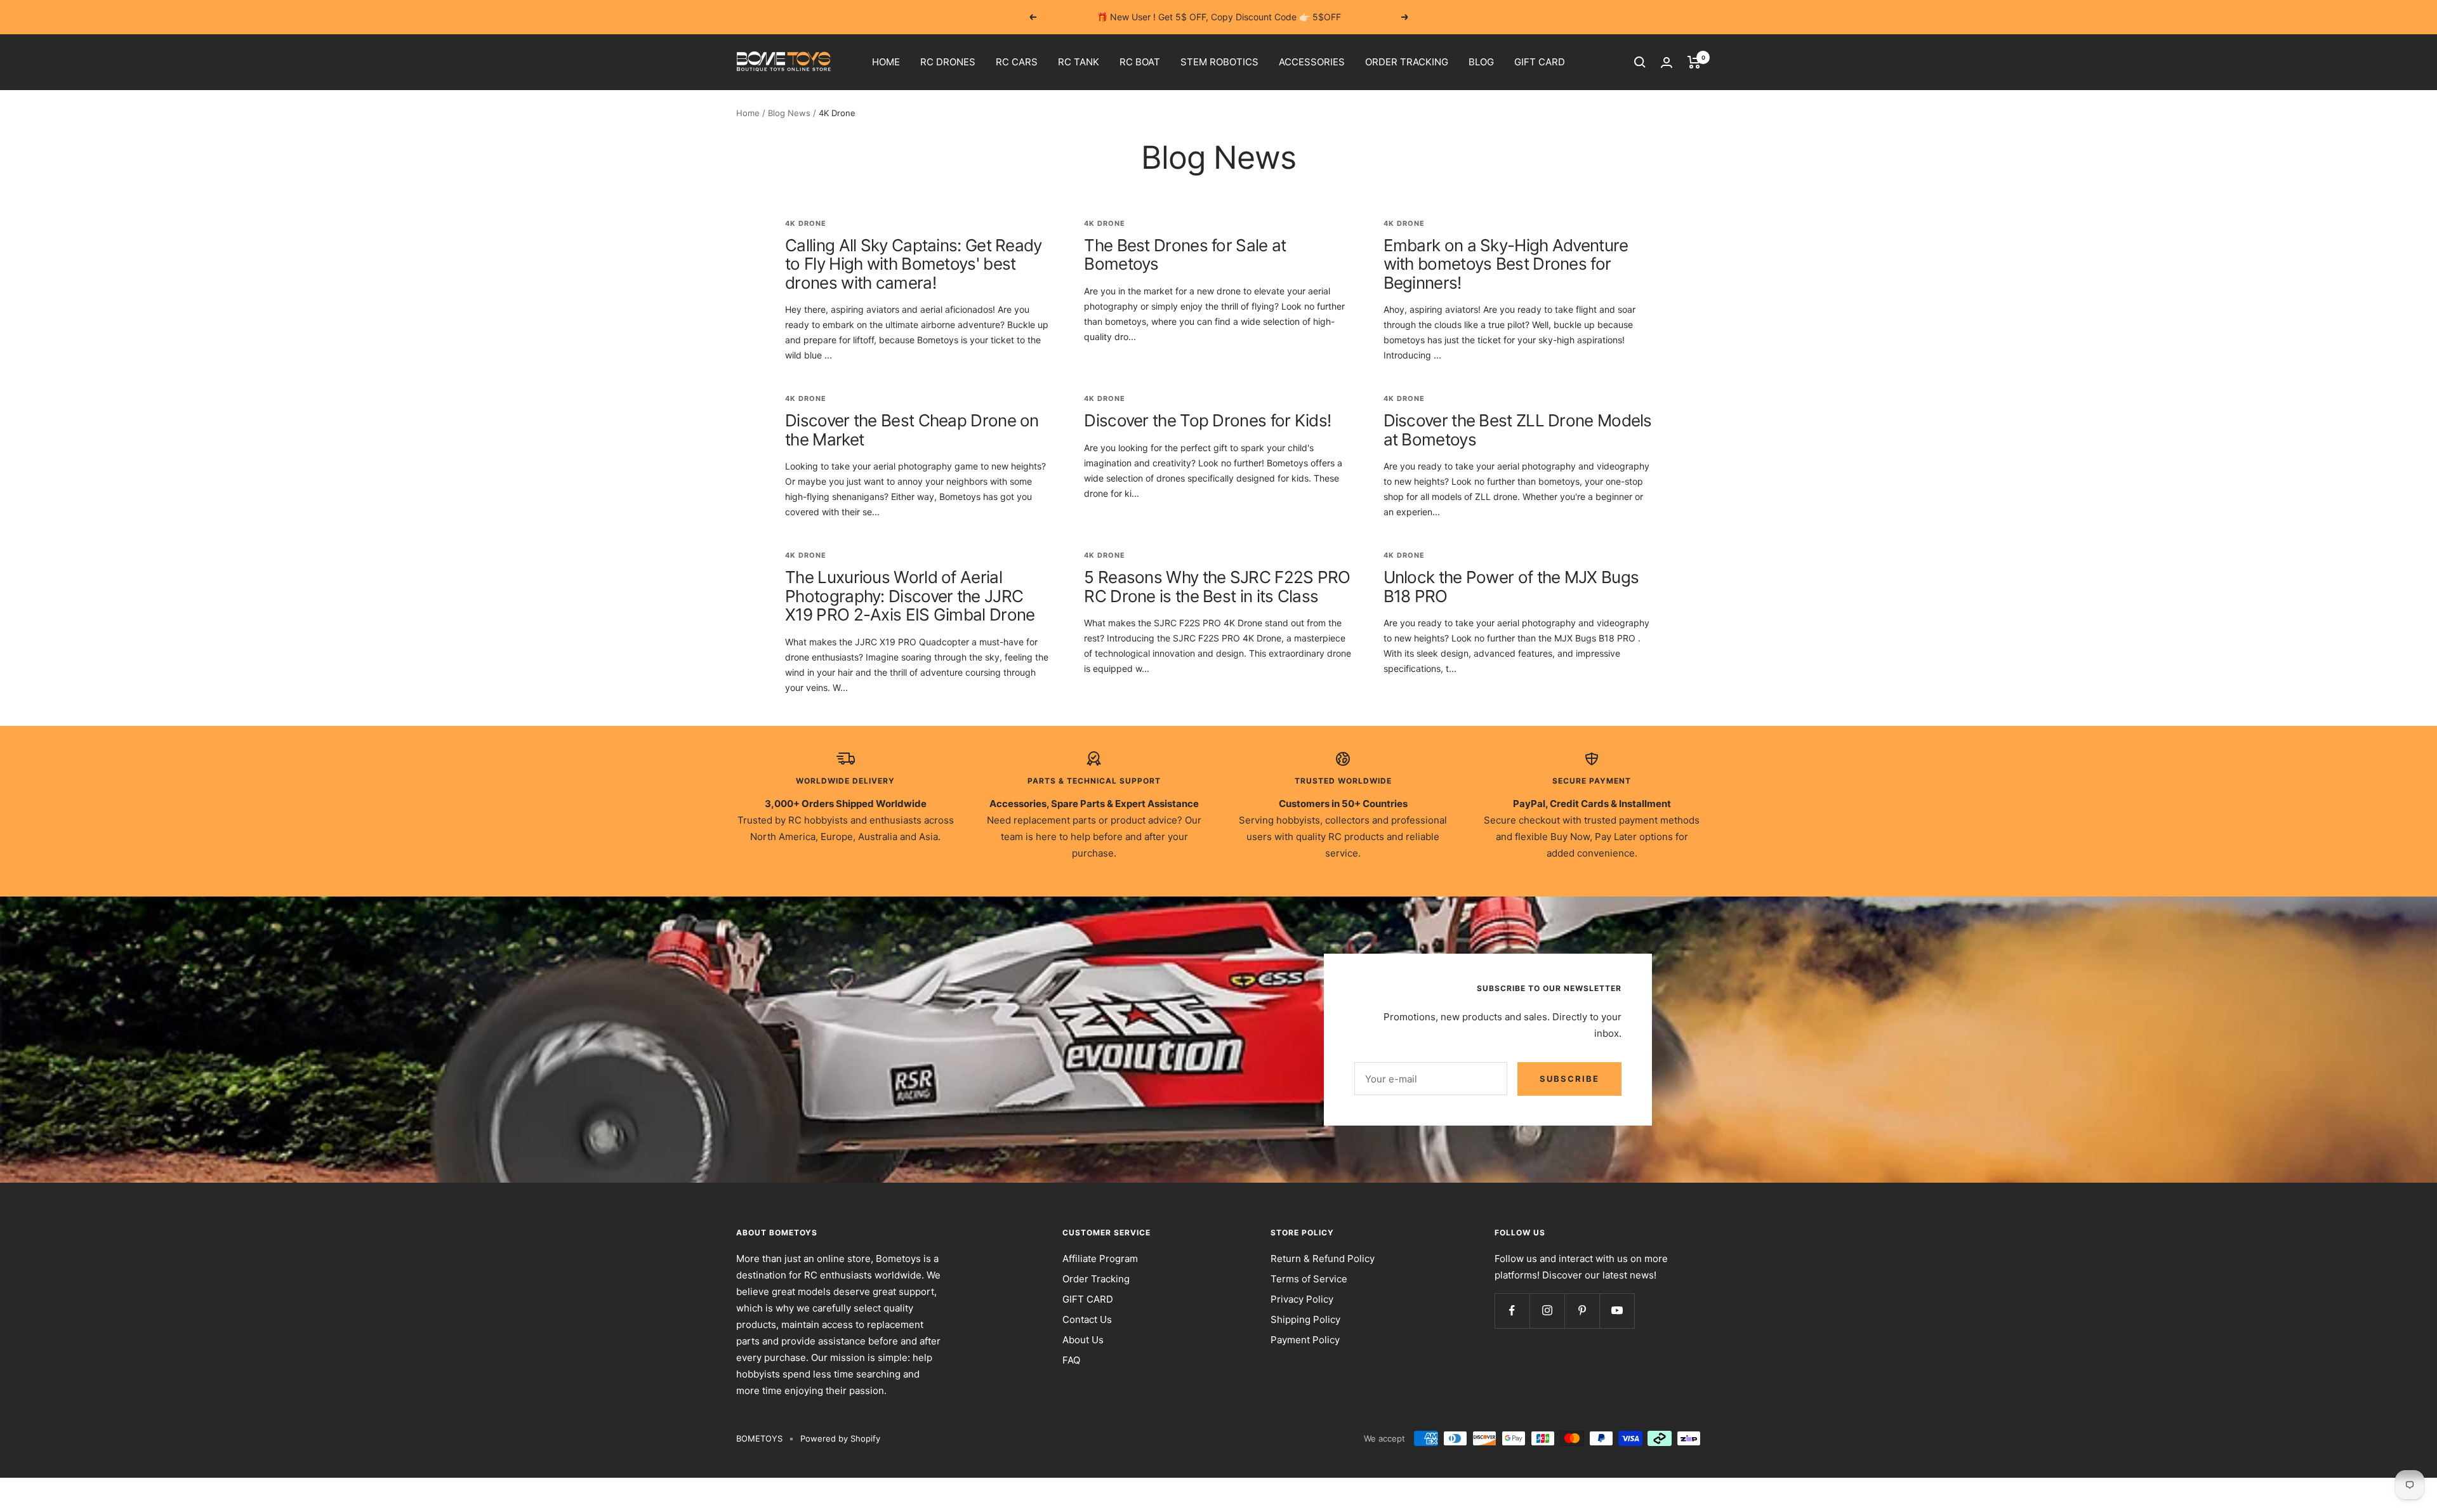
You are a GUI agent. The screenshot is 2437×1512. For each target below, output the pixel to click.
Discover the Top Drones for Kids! (1207, 420)
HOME (886, 62)
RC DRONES (948, 62)
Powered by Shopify (840, 1438)
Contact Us (1087, 1319)
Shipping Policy (1305, 1319)
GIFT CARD (1540, 62)
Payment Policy (1305, 1340)
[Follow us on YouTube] (1617, 1311)
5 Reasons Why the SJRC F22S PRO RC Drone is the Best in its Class (1217, 586)
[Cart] (1694, 62)
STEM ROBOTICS (1219, 62)
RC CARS (1017, 62)
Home (748, 113)
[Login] (1667, 62)
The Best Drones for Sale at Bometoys (1185, 254)
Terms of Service (1309, 1279)
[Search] (1640, 62)
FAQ (1071, 1360)
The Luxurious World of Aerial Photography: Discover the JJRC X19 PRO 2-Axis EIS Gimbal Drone (910, 596)
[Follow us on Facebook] (1512, 1311)
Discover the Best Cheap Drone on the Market (912, 430)
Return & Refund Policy (1323, 1259)
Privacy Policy (1302, 1299)
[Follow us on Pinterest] (1582, 1311)
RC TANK (1079, 62)
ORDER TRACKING (1407, 62)
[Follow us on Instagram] (1547, 1311)
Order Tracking (1096, 1279)
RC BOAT (1140, 62)
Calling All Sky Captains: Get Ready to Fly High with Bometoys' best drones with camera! (914, 264)
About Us (1083, 1340)
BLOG (1481, 62)
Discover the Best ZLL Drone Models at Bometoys (1518, 430)
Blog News (789, 113)
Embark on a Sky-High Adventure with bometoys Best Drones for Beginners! (1506, 264)
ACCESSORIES (1312, 62)
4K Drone (806, 223)
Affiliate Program (1100, 1259)
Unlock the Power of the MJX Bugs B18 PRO (1511, 586)
